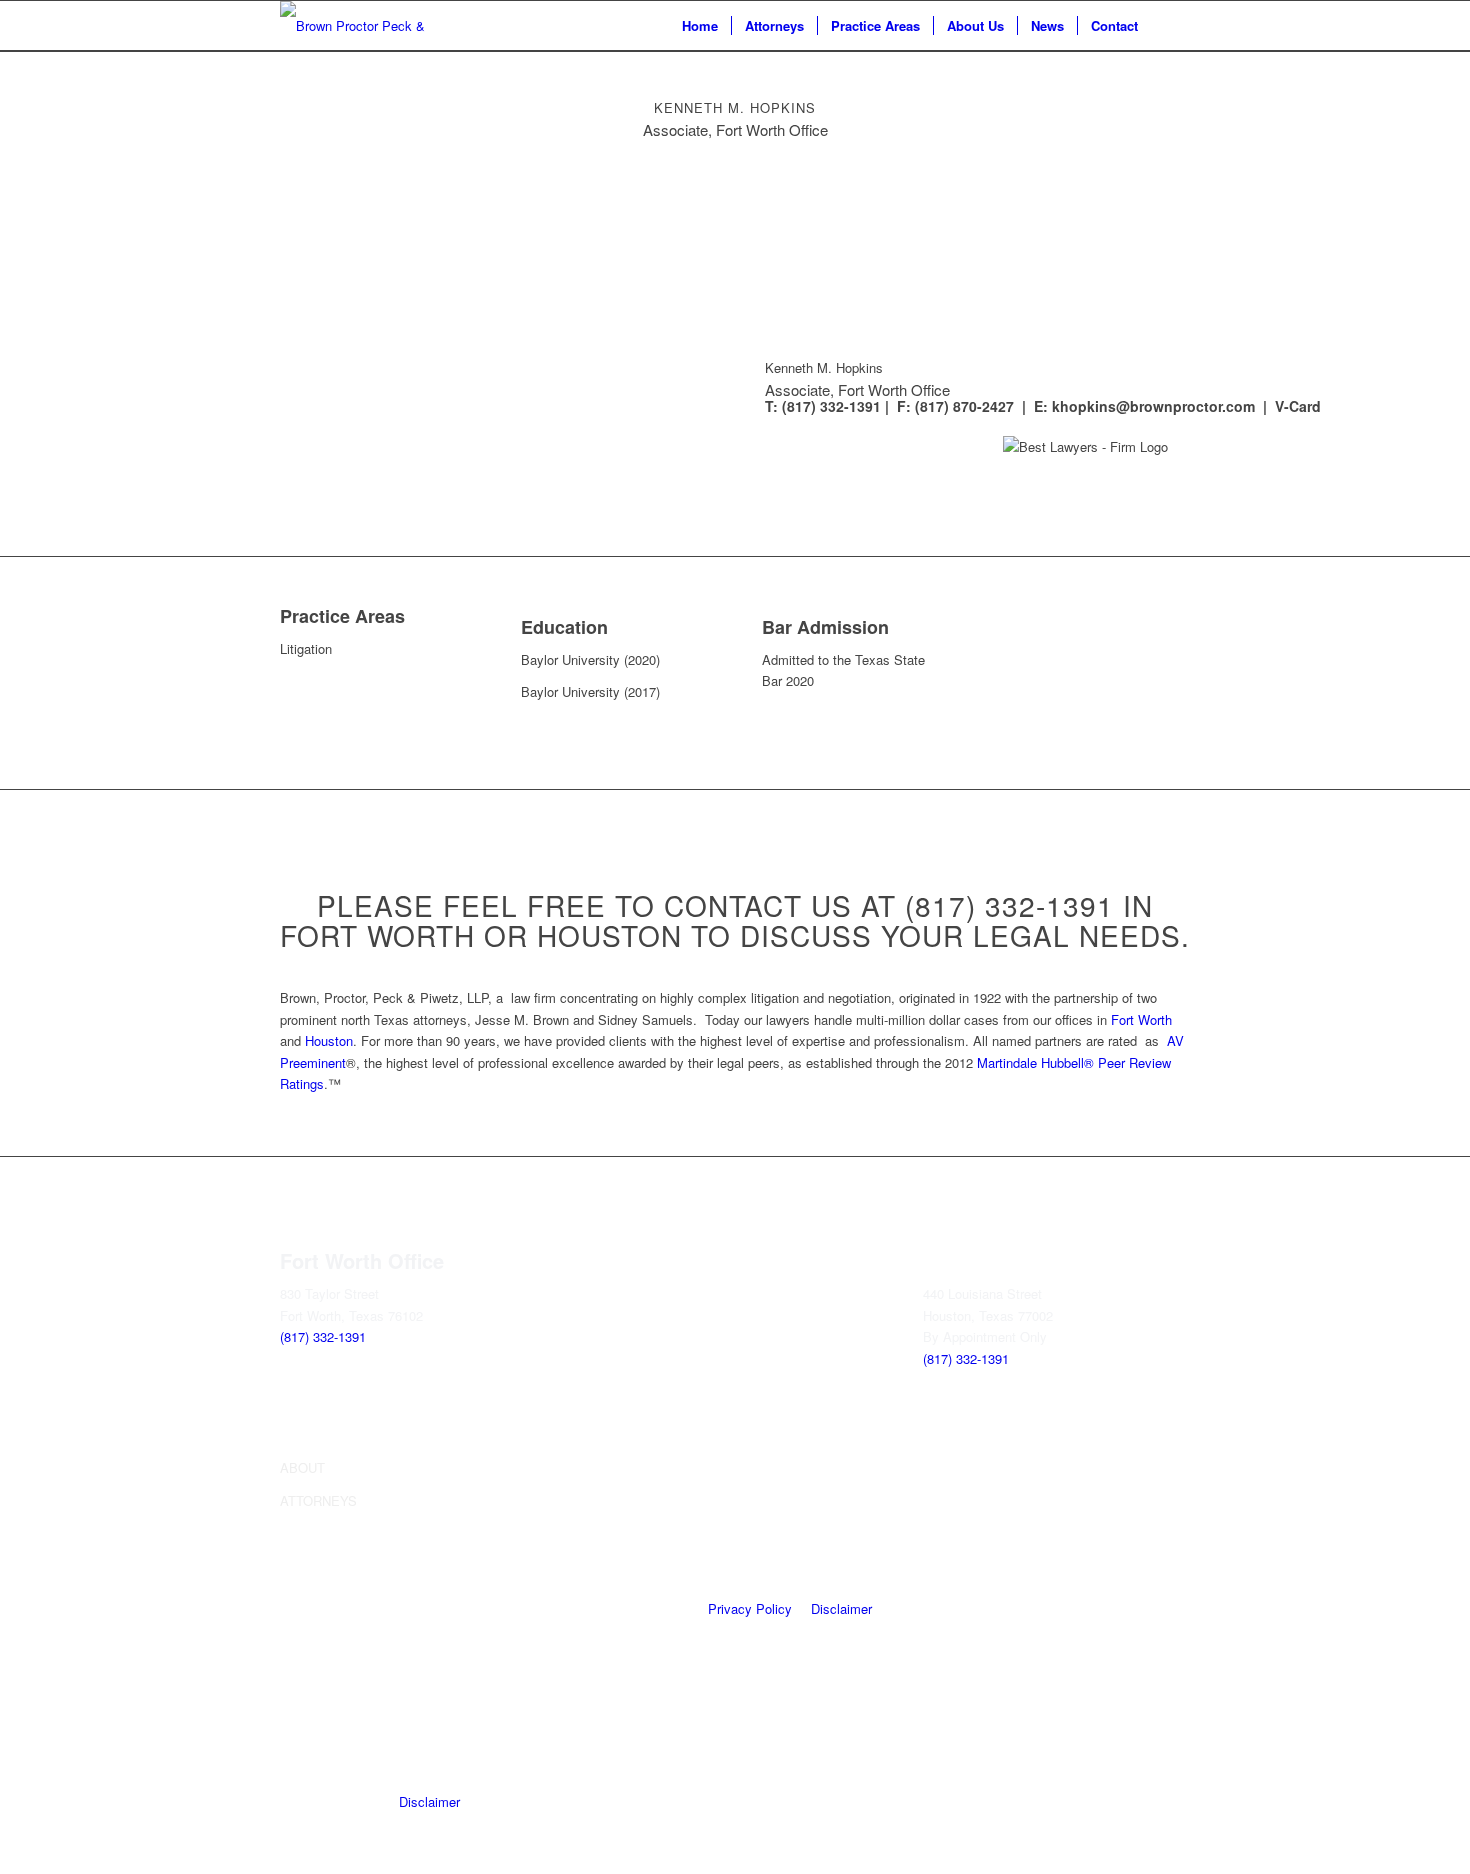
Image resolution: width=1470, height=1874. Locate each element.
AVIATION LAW (566, 1467)
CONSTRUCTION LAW (588, 1532)
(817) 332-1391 (323, 1336)
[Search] (1170, 26)
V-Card (1298, 406)
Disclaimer (841, 1608)
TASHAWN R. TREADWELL (1084, 1500)
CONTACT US (321, 1565)
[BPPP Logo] (355, 26)
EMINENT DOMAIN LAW (594, 1565)
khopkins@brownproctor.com (1153, 406)
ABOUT (302, 1467)
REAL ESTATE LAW (580, 1684)
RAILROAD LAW (569, 1500)
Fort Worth (1141, 1019)
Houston (329, 1040)
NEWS (299, 1532)
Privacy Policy (750, 1608)
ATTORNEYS (318, 1500)
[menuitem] (700, 26)
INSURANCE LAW (574, 1597)
